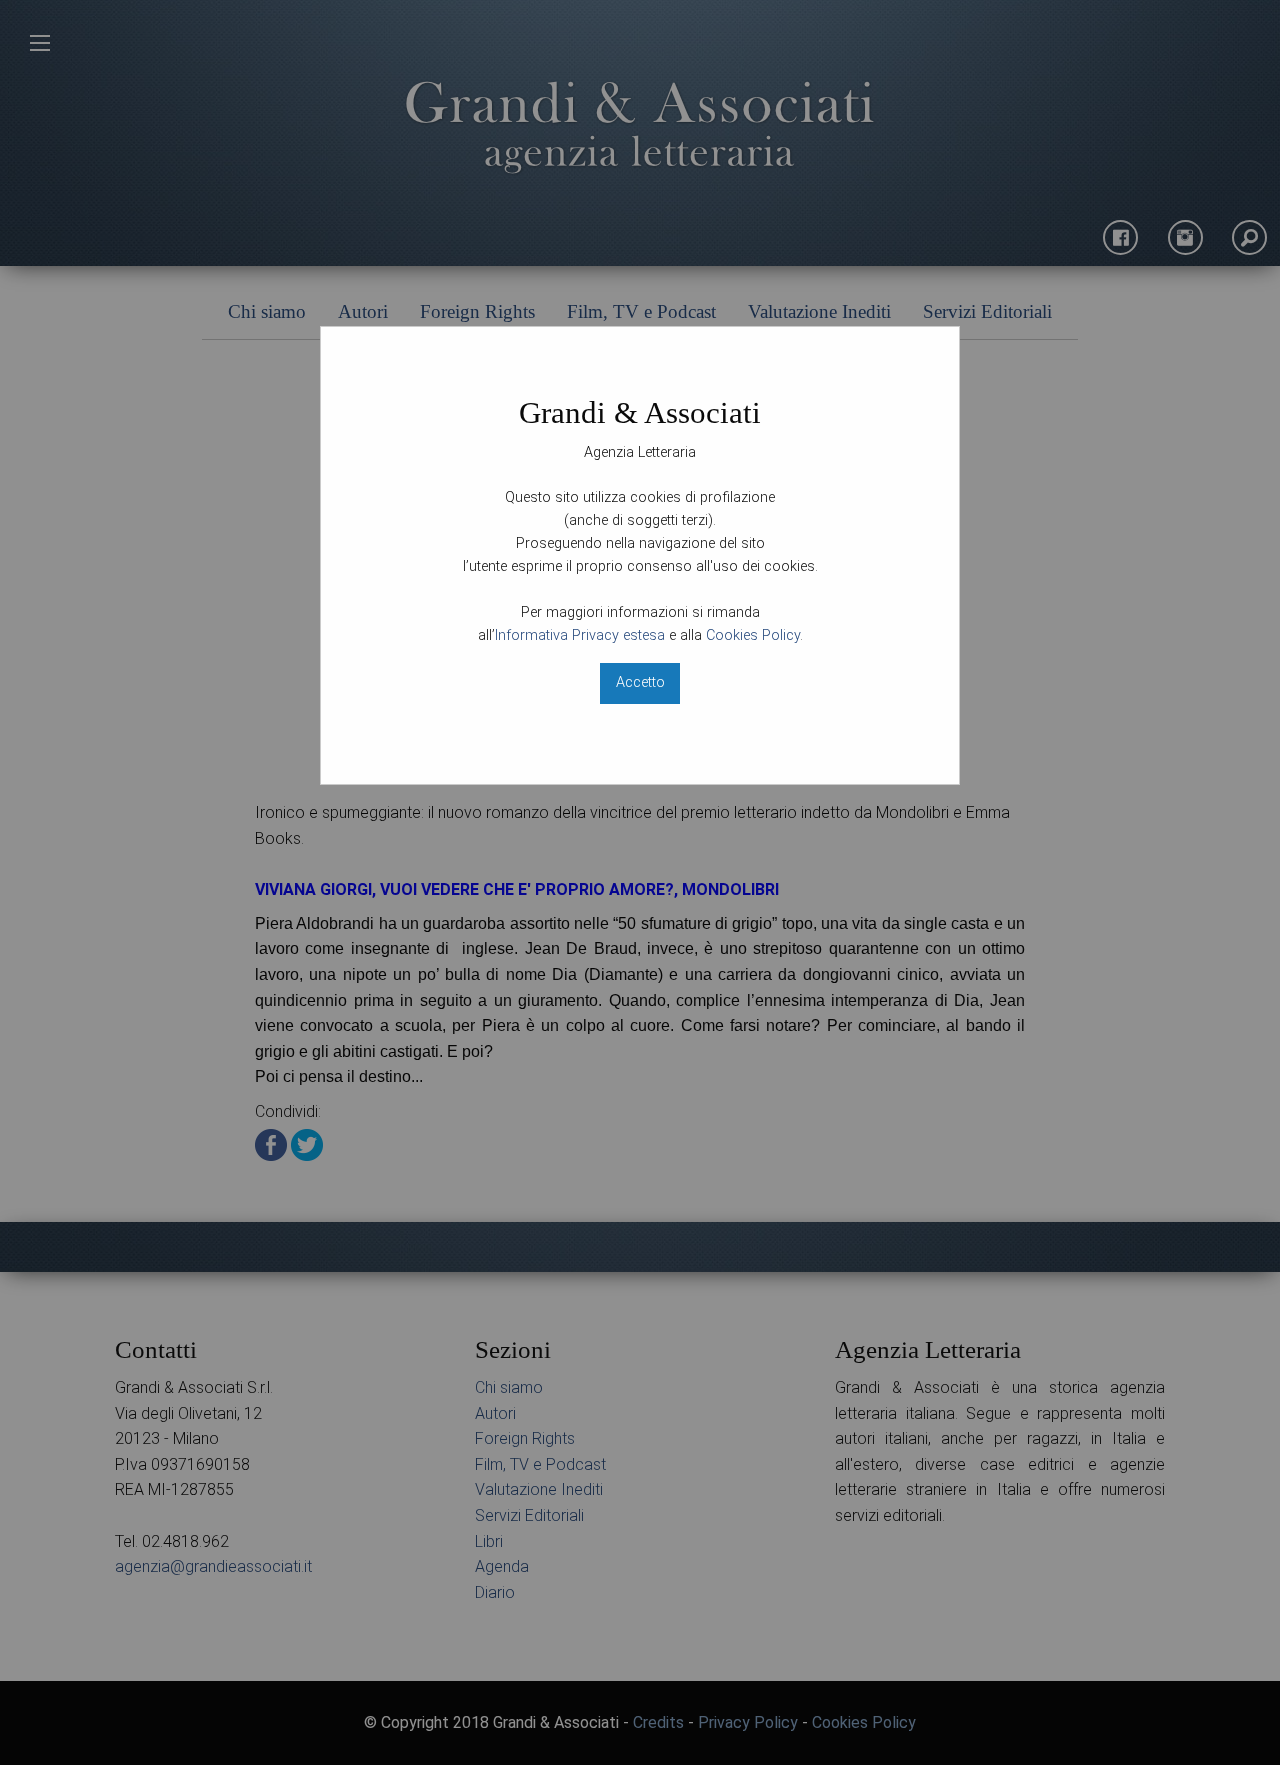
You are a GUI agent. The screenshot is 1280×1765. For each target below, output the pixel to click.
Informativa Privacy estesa (580, 635)
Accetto (640, 682)
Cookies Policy (753, 635)
